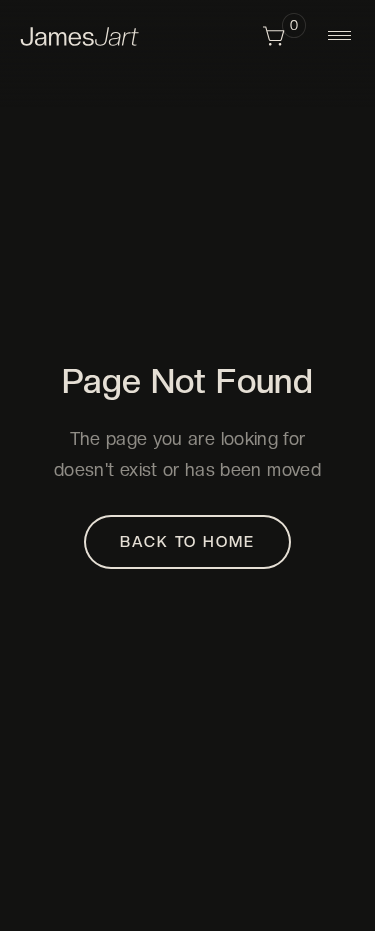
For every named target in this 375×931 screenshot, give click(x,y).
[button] (284, 36)
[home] (79, 35)
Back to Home (187, 542)
